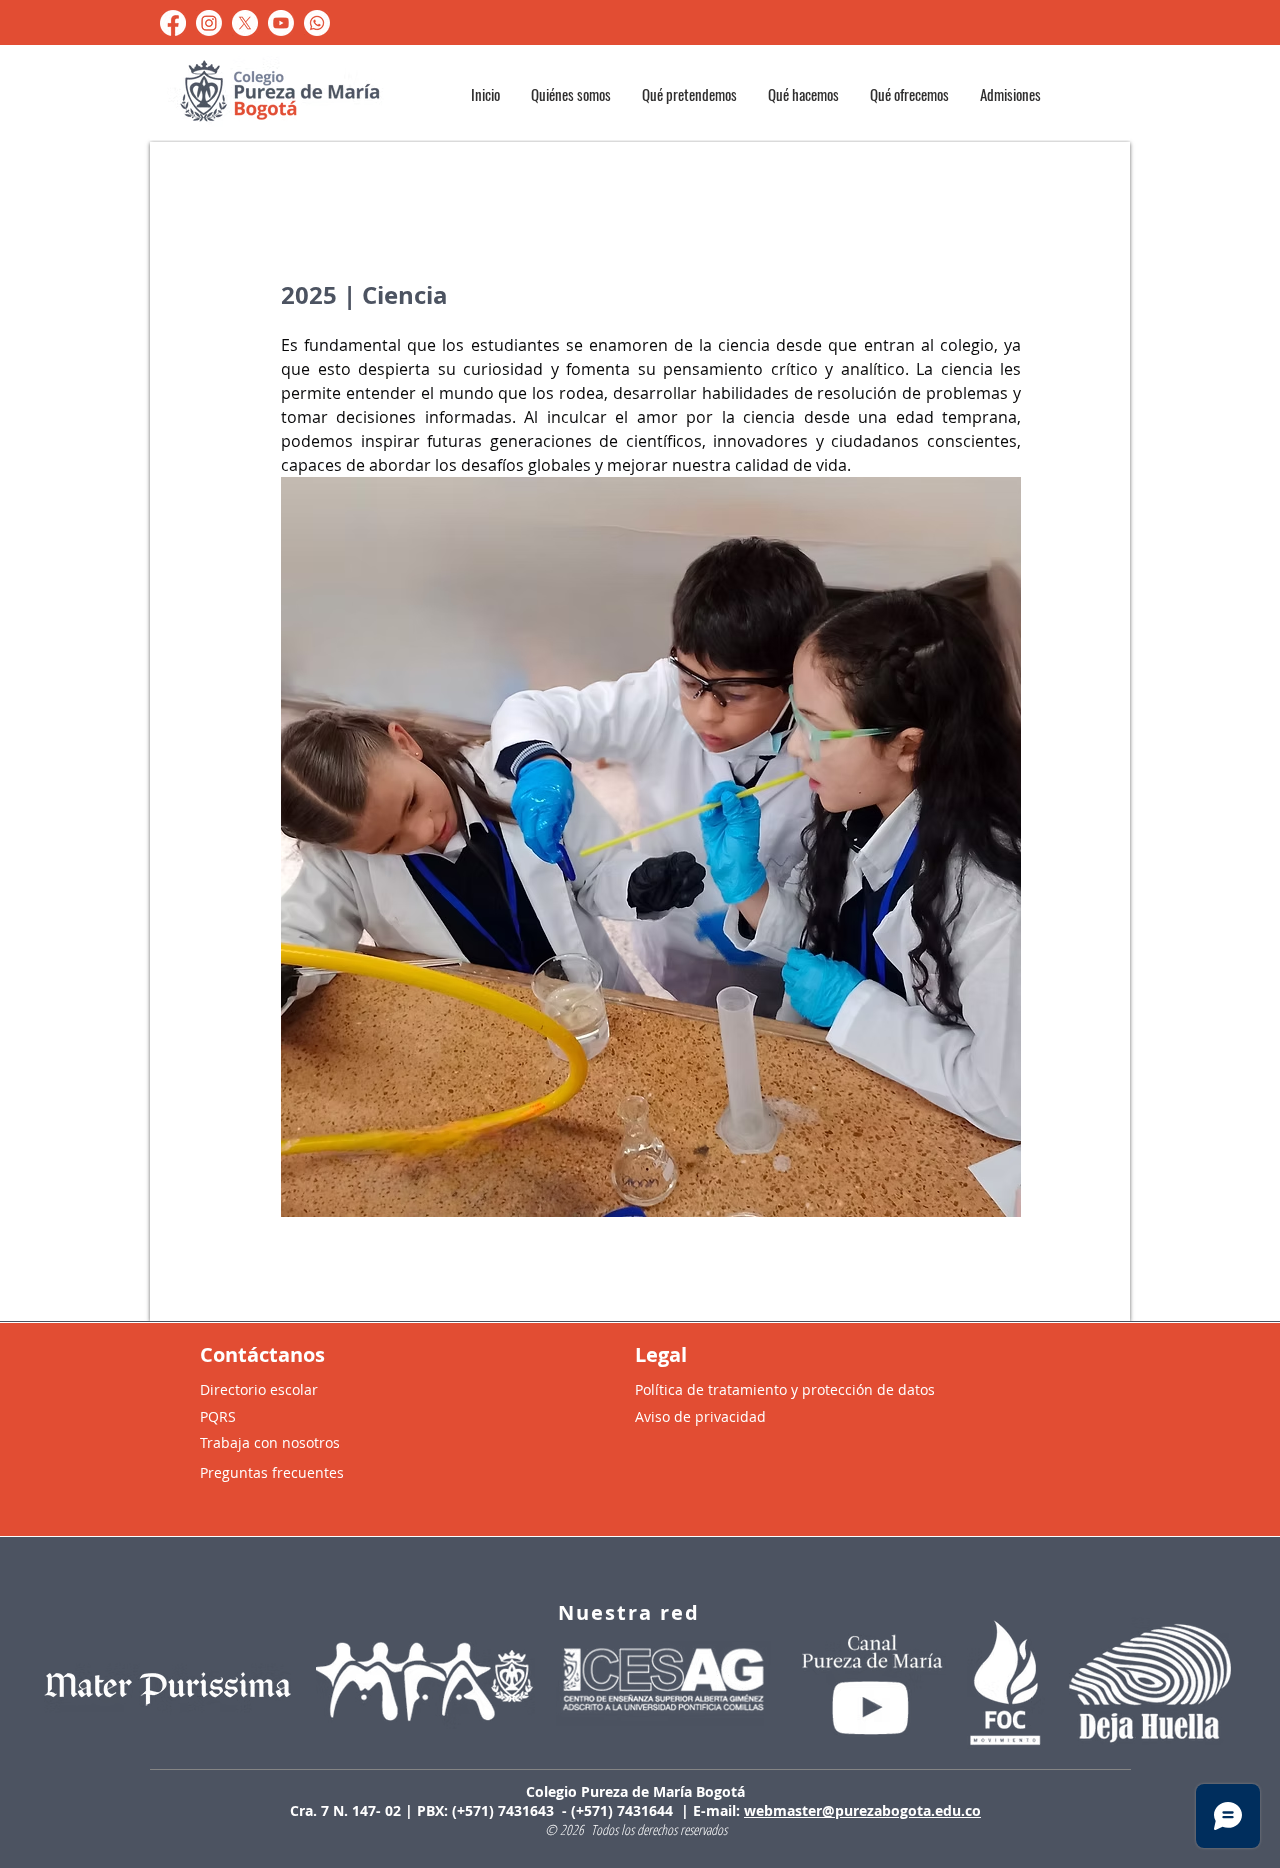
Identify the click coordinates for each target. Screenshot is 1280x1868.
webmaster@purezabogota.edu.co (862, 1810)
